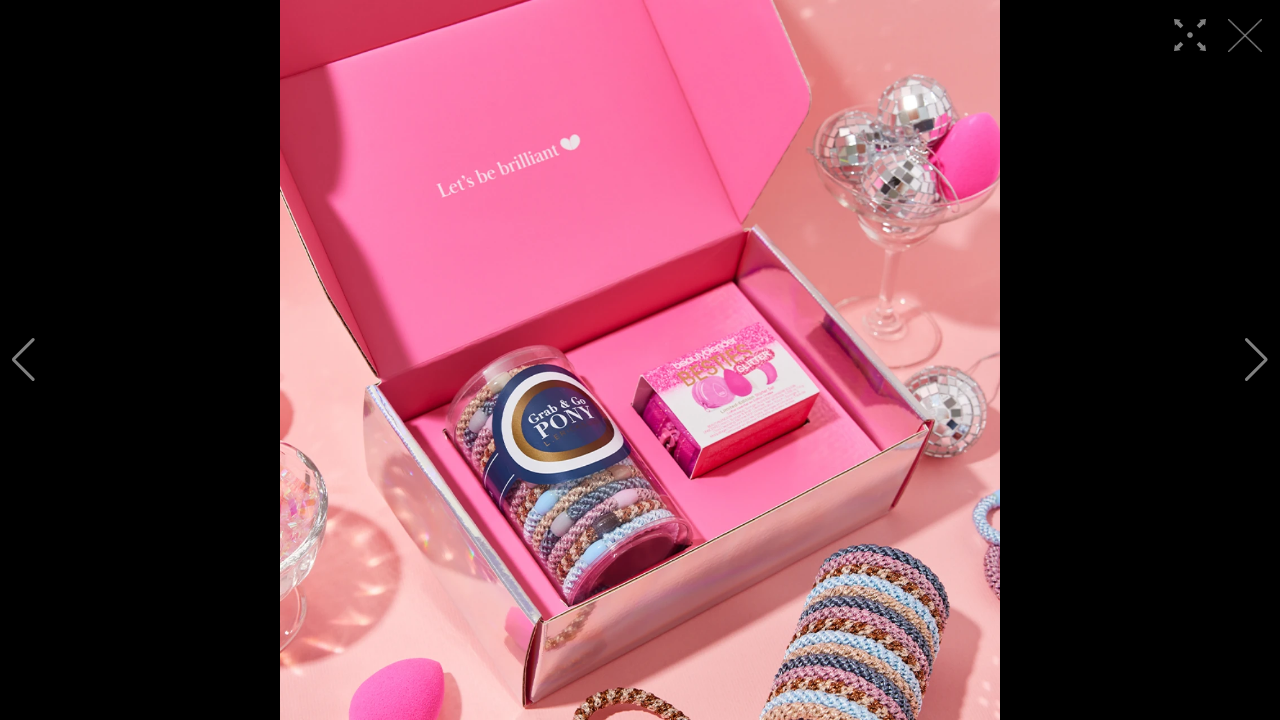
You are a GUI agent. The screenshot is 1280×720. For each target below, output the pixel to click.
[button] (23, 360)
